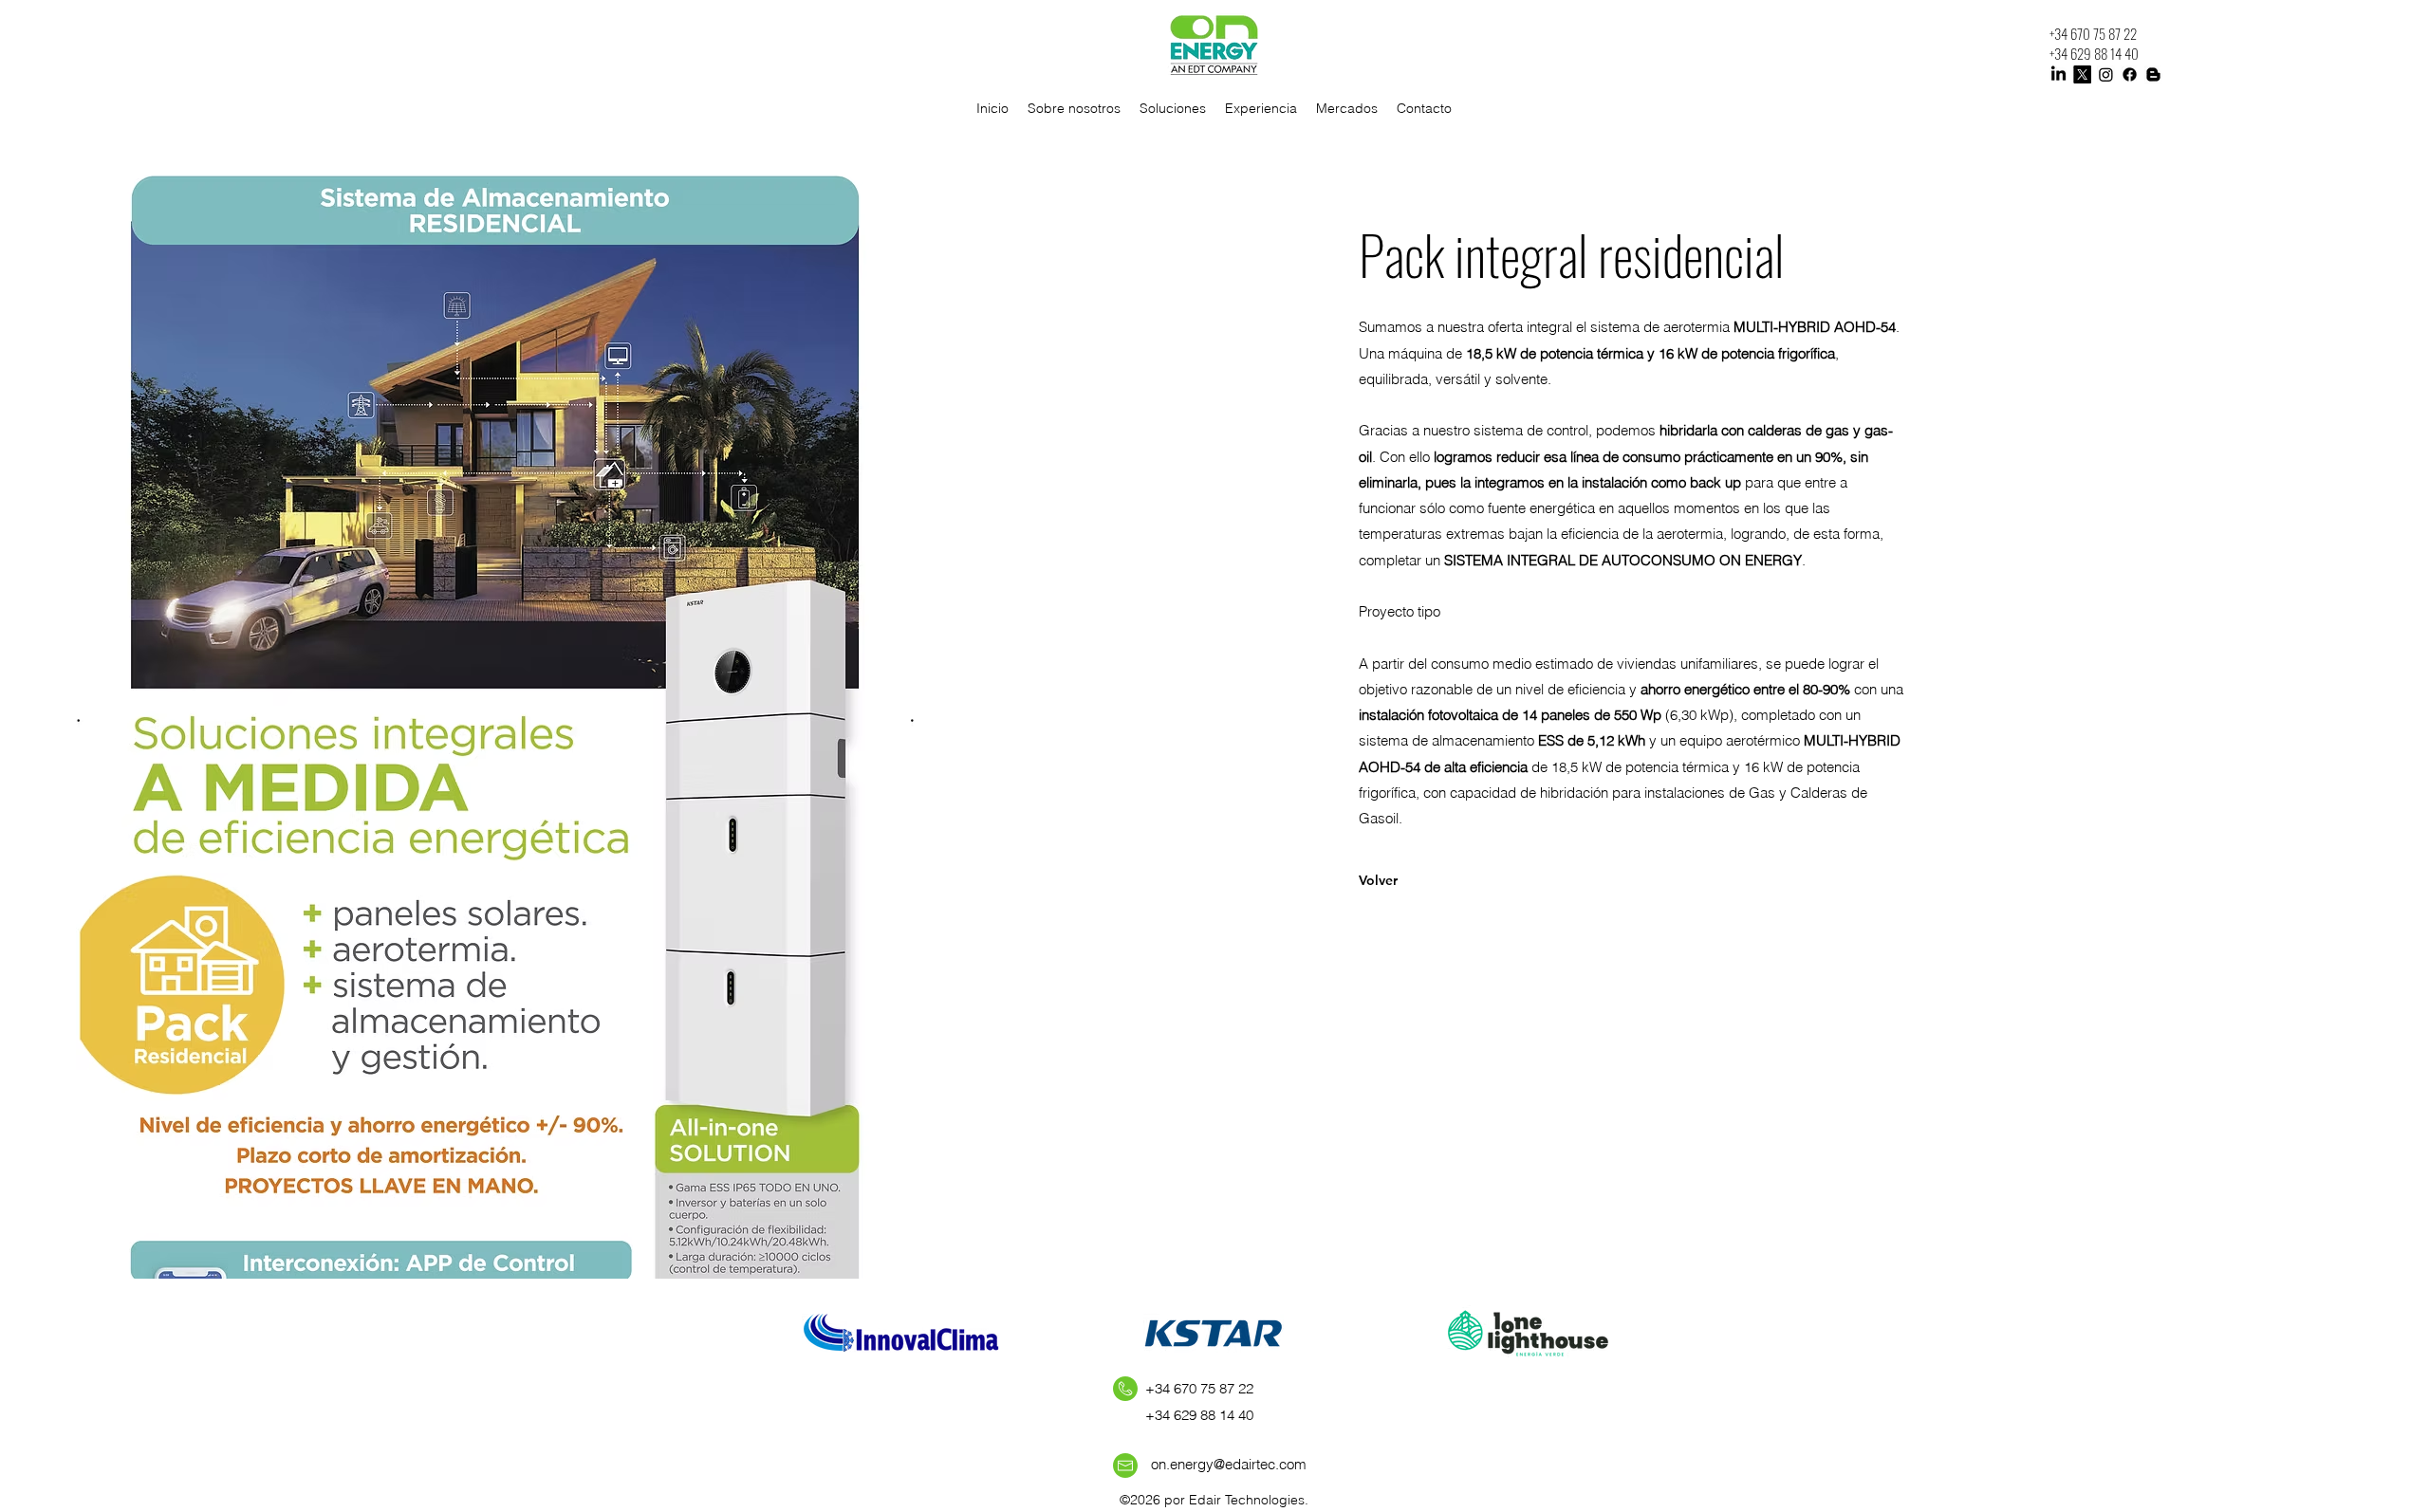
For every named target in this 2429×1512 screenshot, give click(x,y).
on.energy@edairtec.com (1229, 1464)
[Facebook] (2130, 74)
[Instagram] (2106, 74)
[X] (2082, 74)
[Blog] (2153, 74)
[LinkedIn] (2058, 74)
